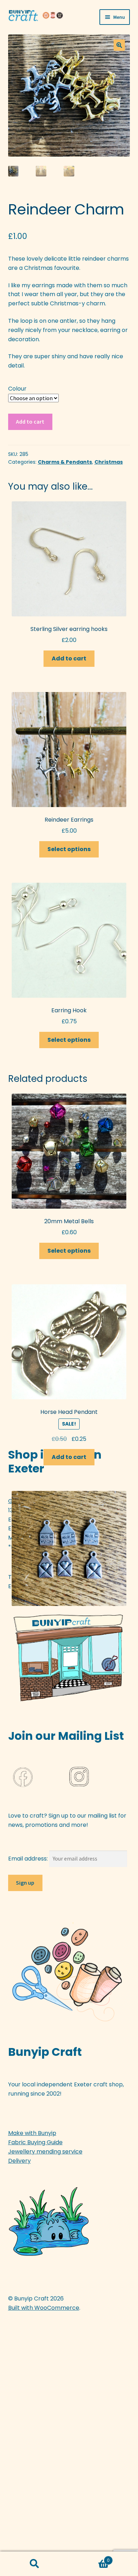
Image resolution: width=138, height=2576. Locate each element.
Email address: (29, 1859)
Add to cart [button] (69, 658)
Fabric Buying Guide (35, 2142)
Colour (17, 389)
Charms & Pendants (65, 462)
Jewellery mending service (45, 2152)
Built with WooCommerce (44, 2308)
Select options (69, 849)
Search (34, 2564)
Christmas (109, 462)
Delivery (19, 2161)
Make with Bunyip (32, 2133)
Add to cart (30, 421)
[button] (119, 45)
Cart (89, 2558)
